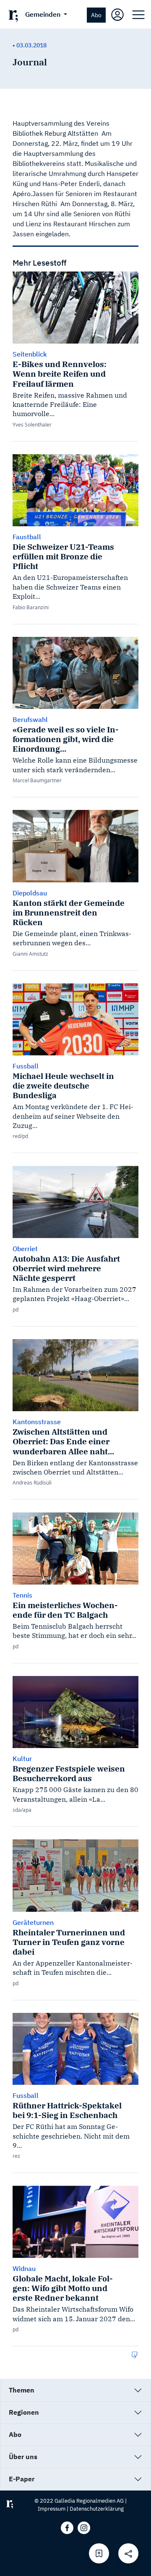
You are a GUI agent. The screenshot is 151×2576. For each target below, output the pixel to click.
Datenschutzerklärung (97, 2509)
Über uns (23, 2457)
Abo (96, 15)
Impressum (52, 2509)
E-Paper (22, 2479)
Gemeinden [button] (44, 14)
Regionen (24, 2412)
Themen (22, 2390)
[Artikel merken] (99, 2553)
